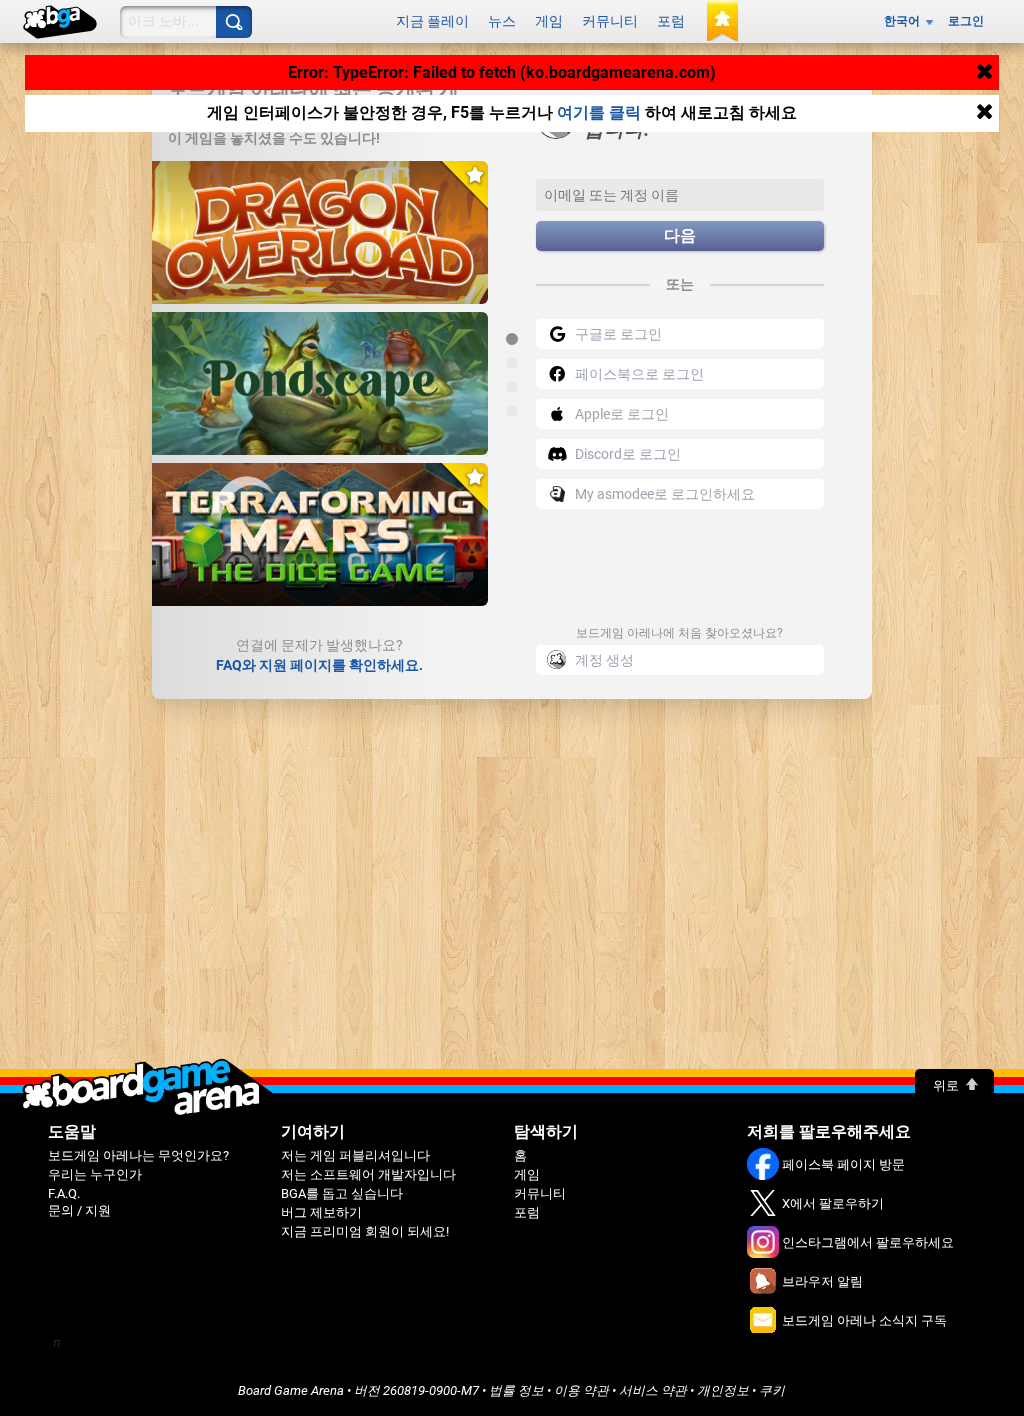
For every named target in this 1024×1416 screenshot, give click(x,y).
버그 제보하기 (321, 1212)
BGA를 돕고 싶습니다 (342, 1193)
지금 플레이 (432, 21)
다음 (680, 235)
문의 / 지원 (79, 1210)
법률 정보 (516, 1390)
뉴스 (502, 21)
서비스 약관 (653, 1390)
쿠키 (772, 1390)
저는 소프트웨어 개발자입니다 (368, 1174)
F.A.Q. (64, 1193)
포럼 (671, 21)
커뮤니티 (610, 21)
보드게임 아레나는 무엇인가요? (138, 1155)
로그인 (966, 21)
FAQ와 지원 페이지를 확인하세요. (319, 665)
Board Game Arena (291, 1390)
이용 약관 (581, 1390)
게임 (549, 21)
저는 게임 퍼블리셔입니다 (355, 1155)
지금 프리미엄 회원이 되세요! (365, 1231)
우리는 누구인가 (95, 1174)
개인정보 (723, 1390)
